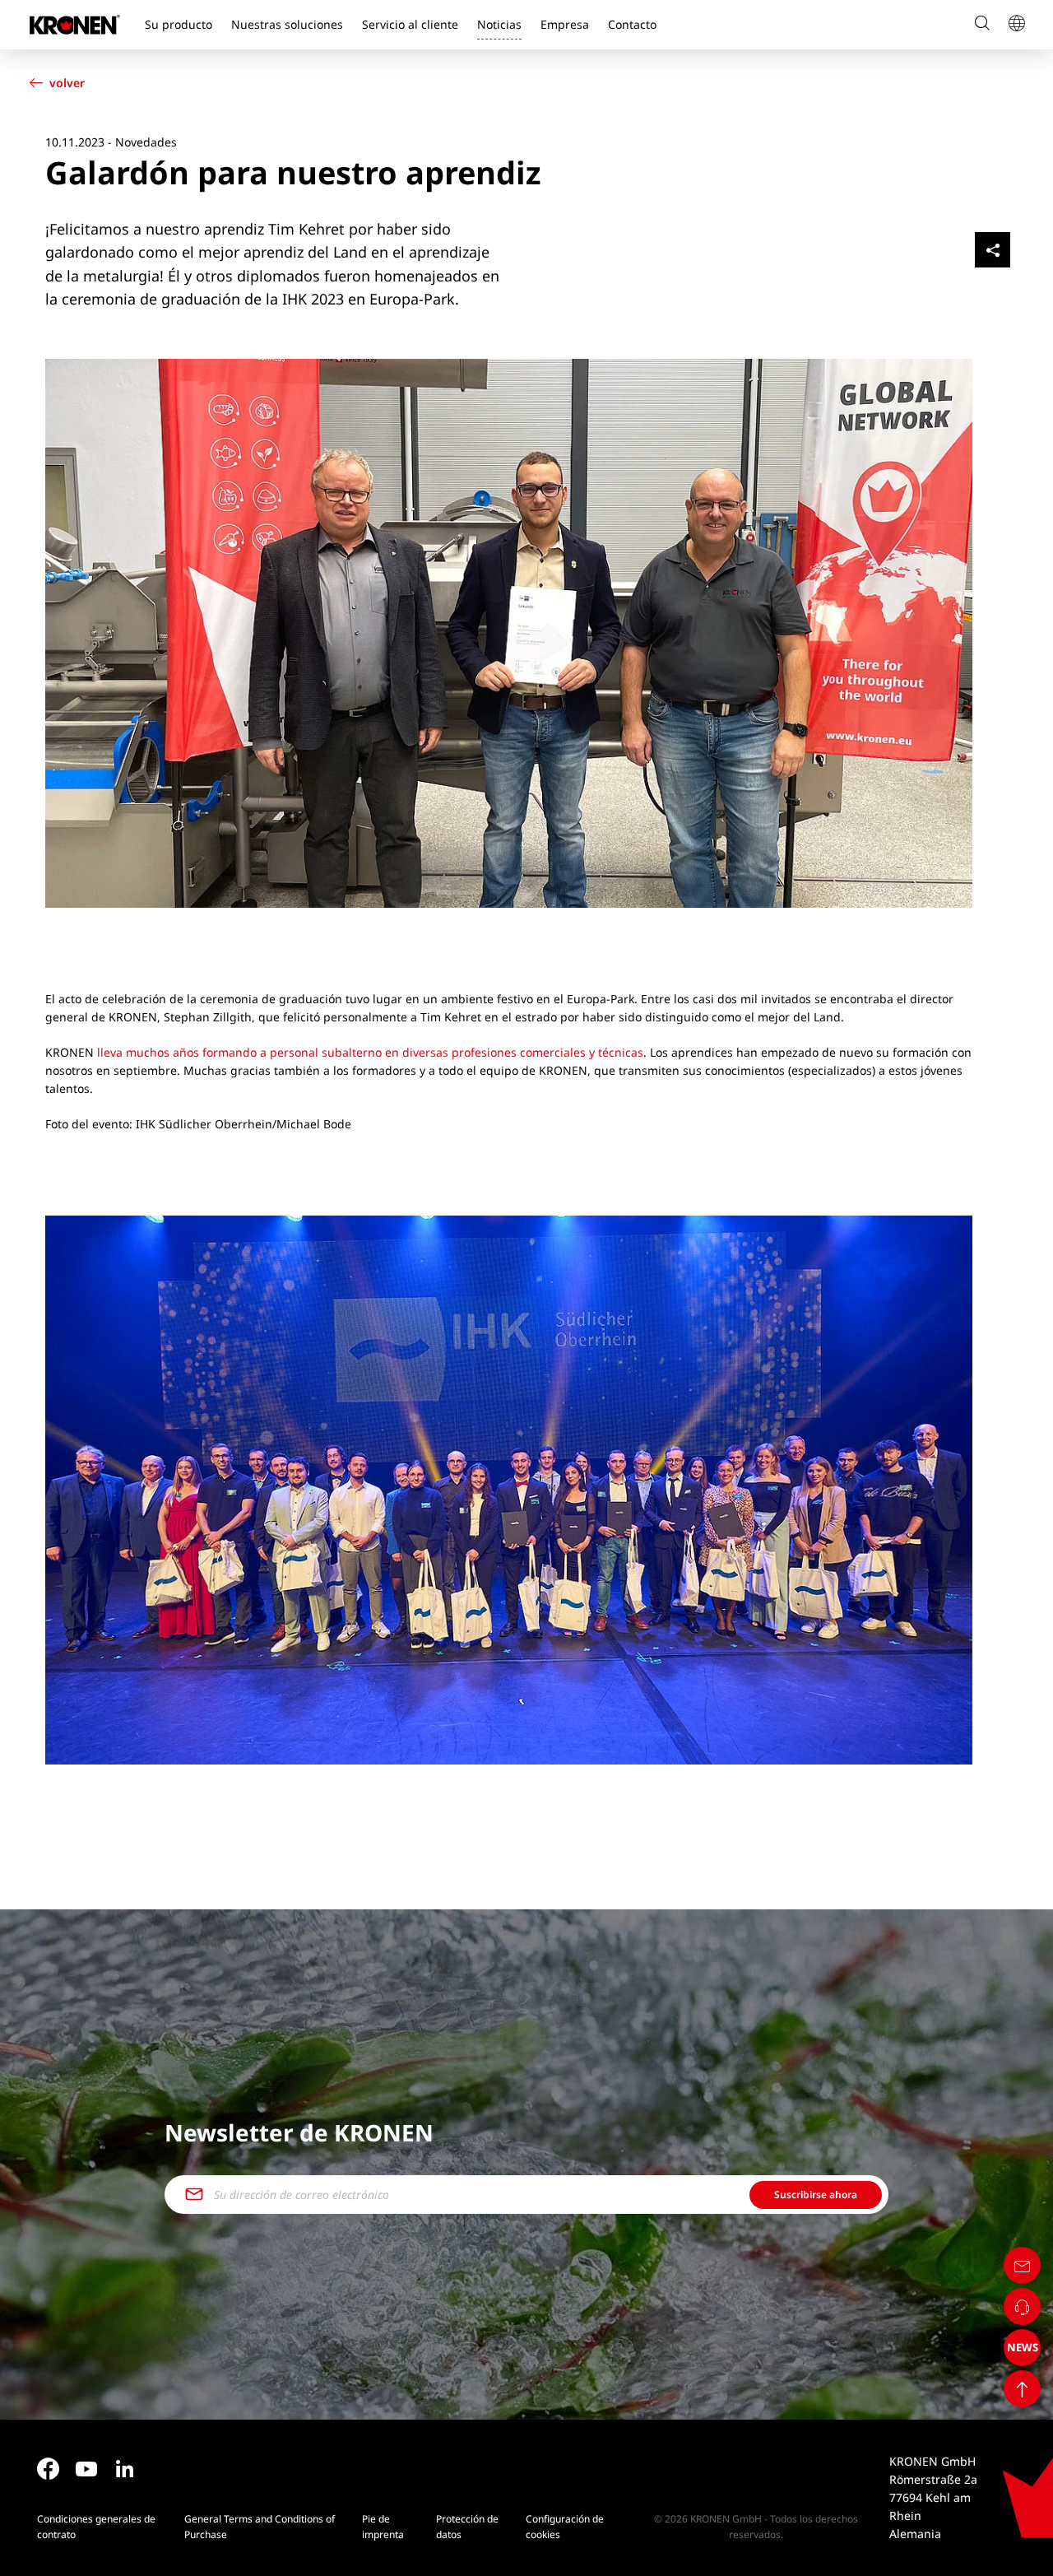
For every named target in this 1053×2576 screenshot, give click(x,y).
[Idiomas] (1016, 25)
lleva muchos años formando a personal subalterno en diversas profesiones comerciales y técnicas (370, 1052)
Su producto (179, 24)
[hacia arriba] (1022, 2389)
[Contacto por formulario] (1022, 2265)
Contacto (632, 24)
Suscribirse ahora (816, 2195)
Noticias (499, 24)
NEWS (1023, 2347)
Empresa (565, 24)
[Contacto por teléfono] (1022, 2306)
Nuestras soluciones (287, 24)
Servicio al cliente (410, 24)
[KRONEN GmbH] (75, 25)
